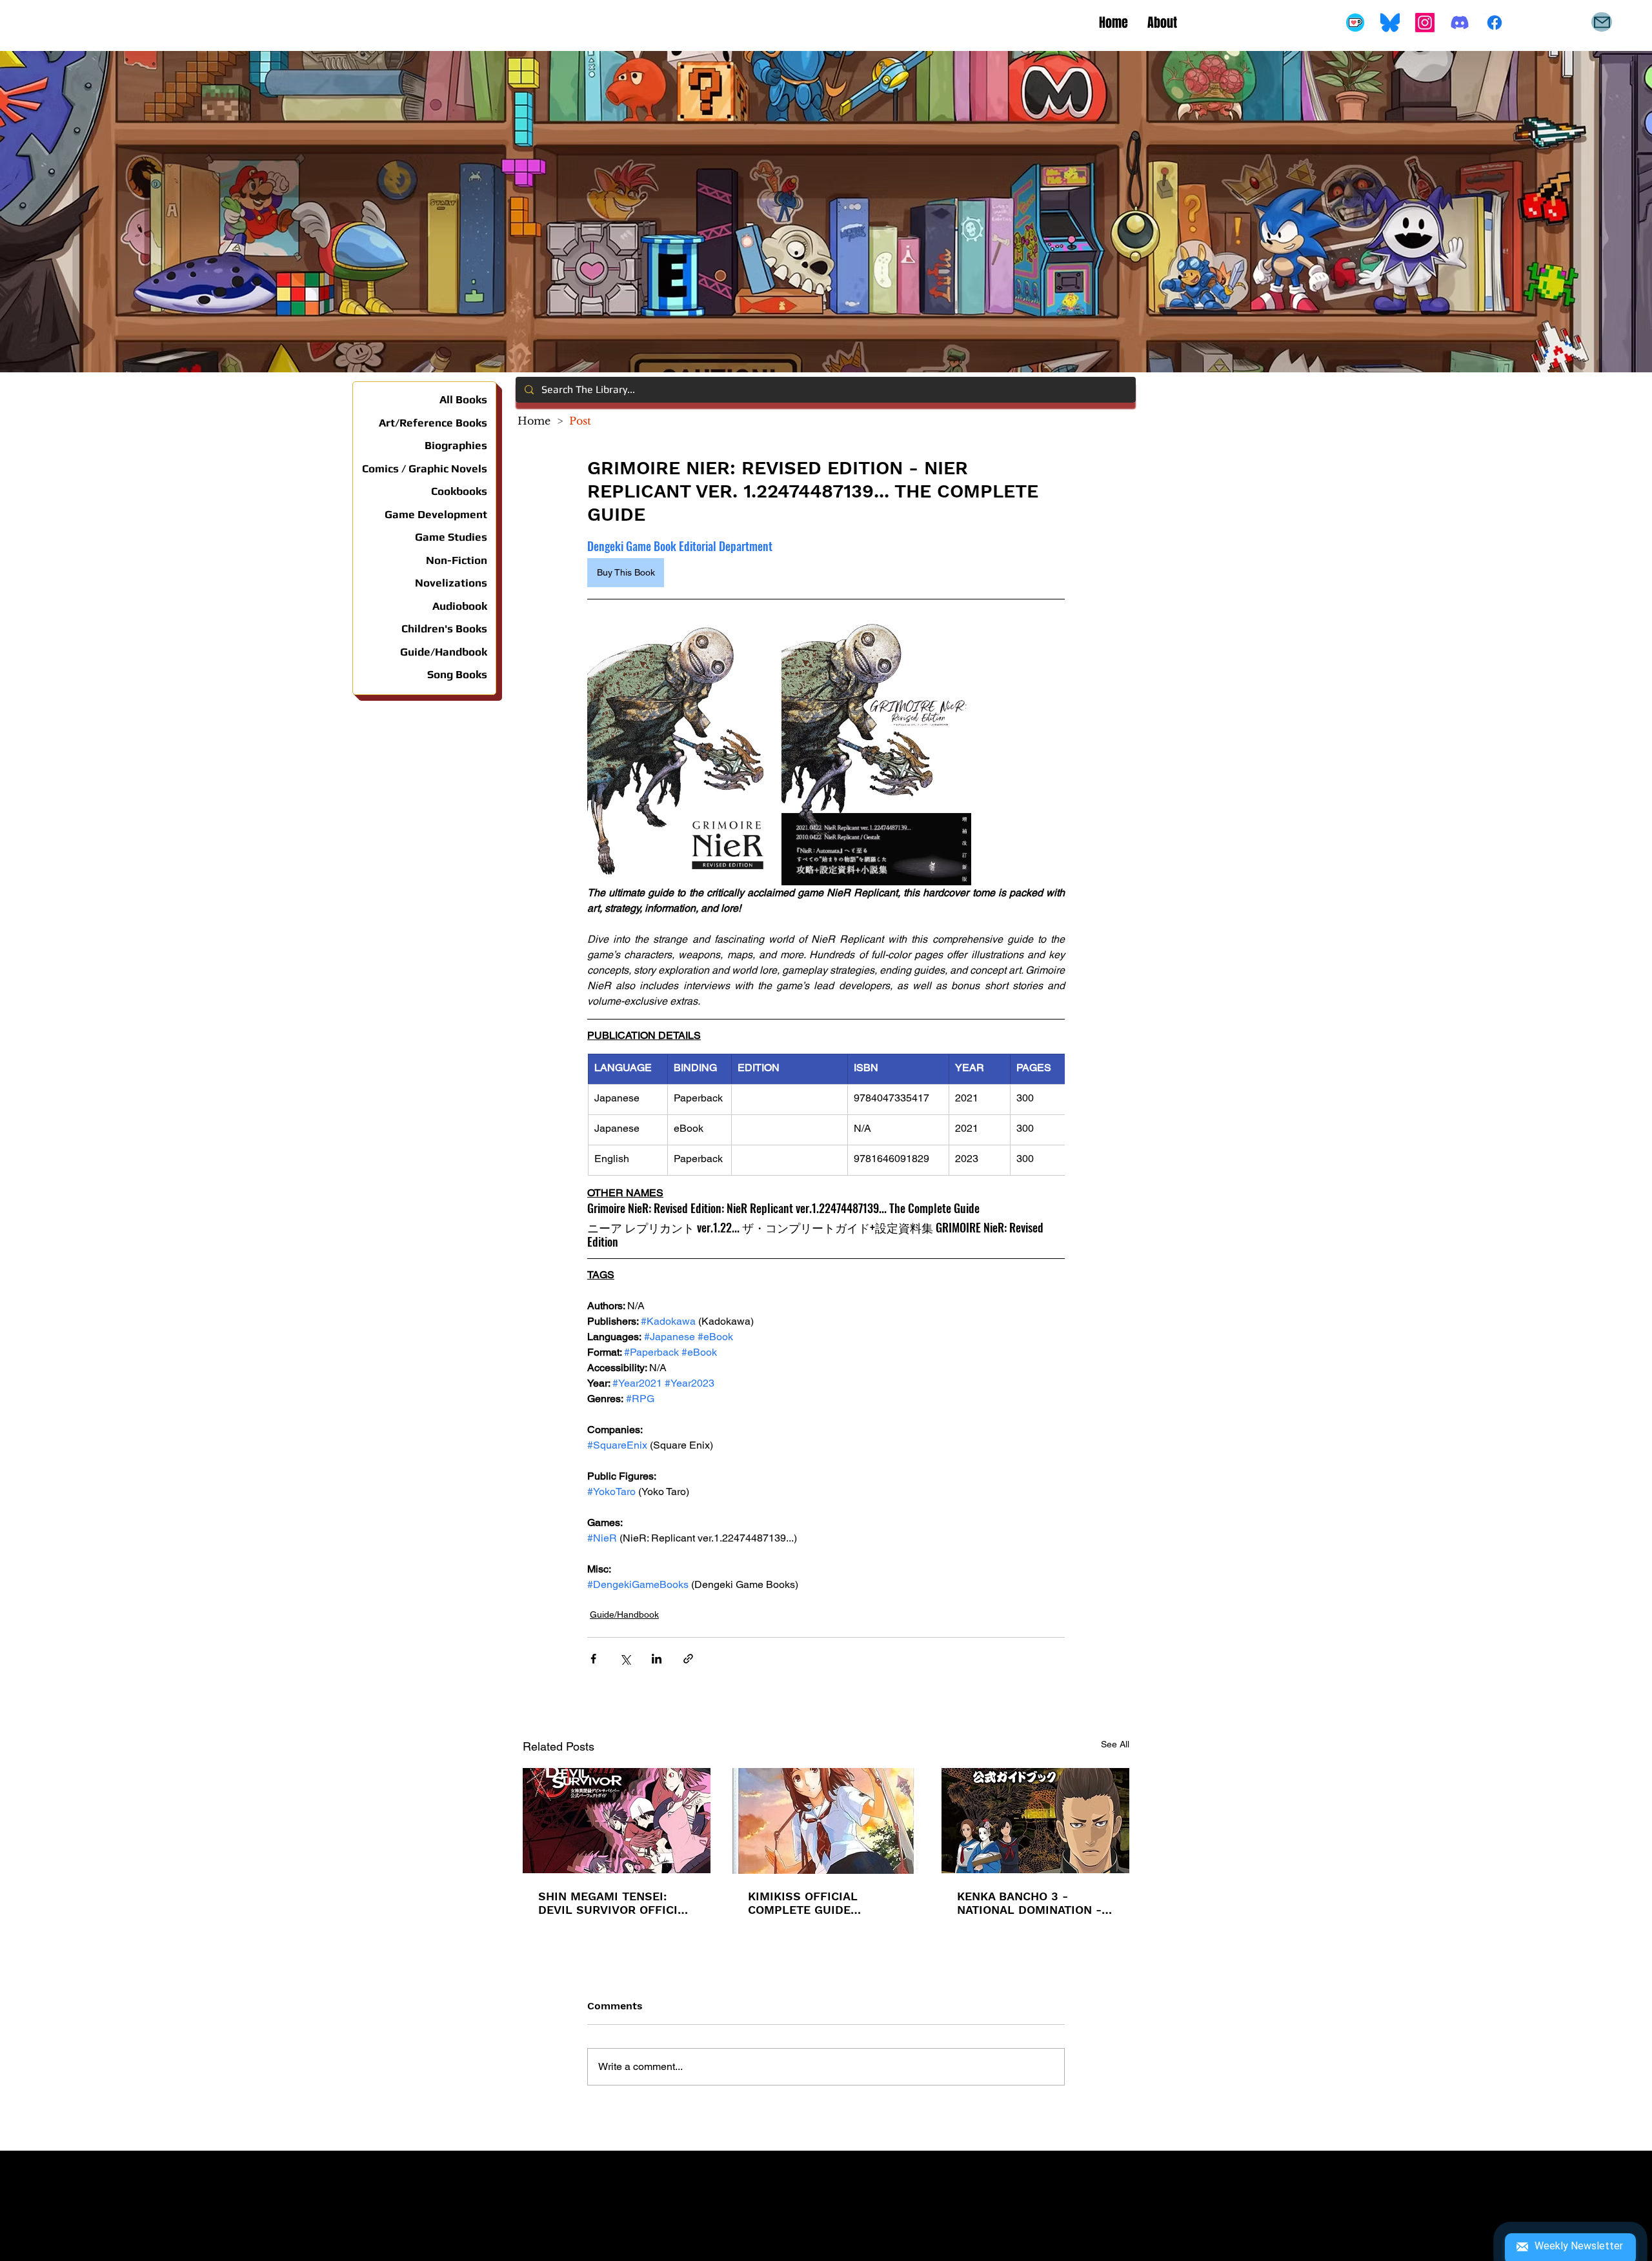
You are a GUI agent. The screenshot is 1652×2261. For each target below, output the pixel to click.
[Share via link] (688, 1659)
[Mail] (1602, 22)
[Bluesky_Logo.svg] (1390, 23)
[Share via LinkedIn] (657, 1659)
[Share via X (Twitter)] (625, 1659)
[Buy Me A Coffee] (1355, 23)
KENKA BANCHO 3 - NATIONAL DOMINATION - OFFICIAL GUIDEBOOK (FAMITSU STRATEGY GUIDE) (1029, 1903)
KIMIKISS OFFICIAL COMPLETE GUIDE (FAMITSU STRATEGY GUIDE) (807, 1903)
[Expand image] (683, 751)
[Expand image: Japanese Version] (876, 751)
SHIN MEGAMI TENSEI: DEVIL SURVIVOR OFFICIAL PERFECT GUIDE (615, 1903)
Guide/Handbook (624, 1614)
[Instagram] (1425, 23)
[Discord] (1460, 23)
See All (1115, 1744)
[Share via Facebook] (593, 1659)
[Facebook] (1495, 23)
